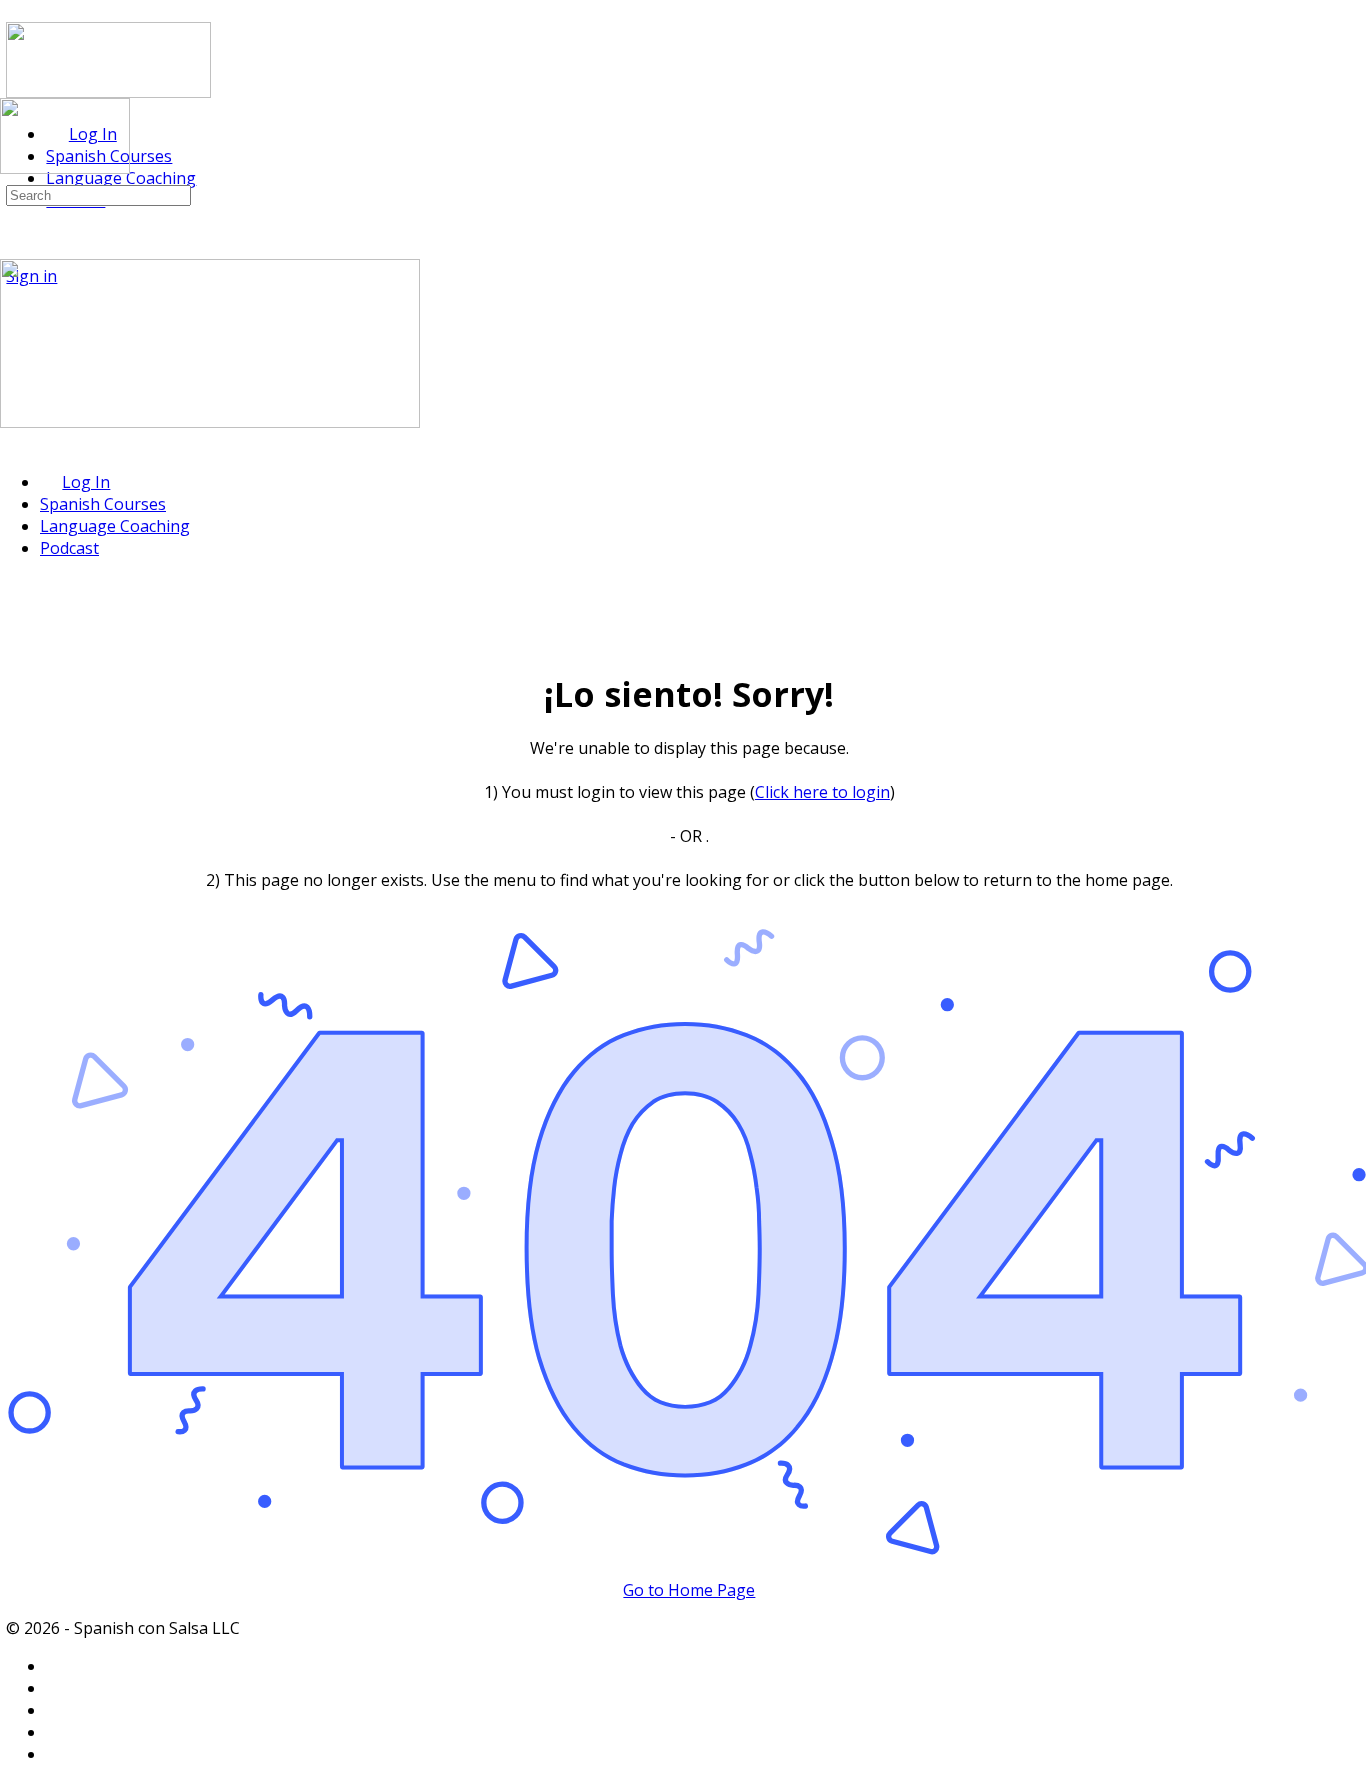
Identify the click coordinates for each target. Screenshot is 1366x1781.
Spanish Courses (103, 504)
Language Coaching (115, 526)
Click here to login (822, 792)
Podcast (69, 548)
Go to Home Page (689, 1590)
